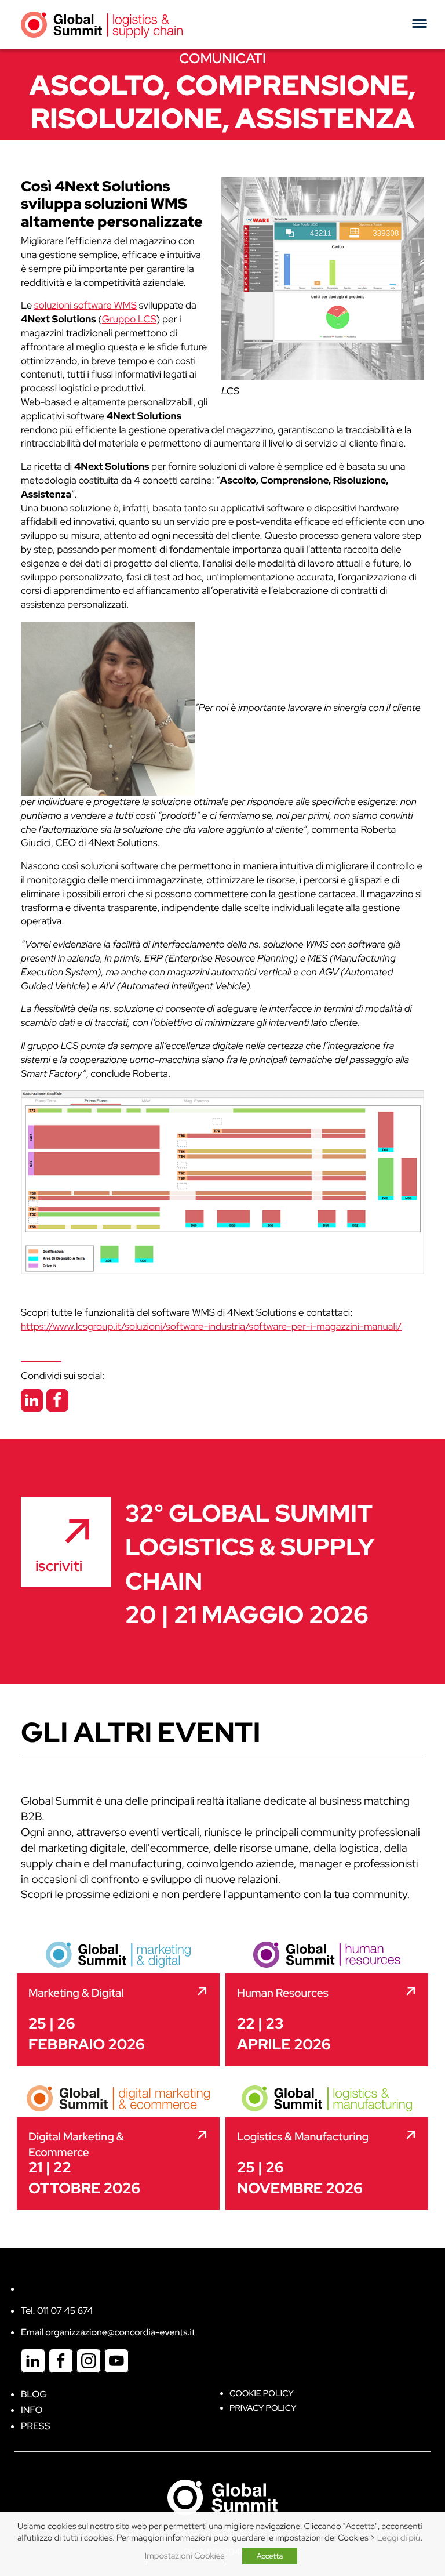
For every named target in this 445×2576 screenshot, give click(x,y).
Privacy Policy (263, 2408)
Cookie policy (262, 2394)
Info (32, 2410)
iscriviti (59, 1566)
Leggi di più (399, 2538)
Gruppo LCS (129, 320)
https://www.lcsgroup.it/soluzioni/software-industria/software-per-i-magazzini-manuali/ (211, 1327)
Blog (34, 2394)
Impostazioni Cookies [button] (185, 2556)
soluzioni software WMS (85, 306)
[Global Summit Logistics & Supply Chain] (102, 24)
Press (35, 2426)
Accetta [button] (270, 2556)
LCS (230, 391)
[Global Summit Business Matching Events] (222, 2497)
